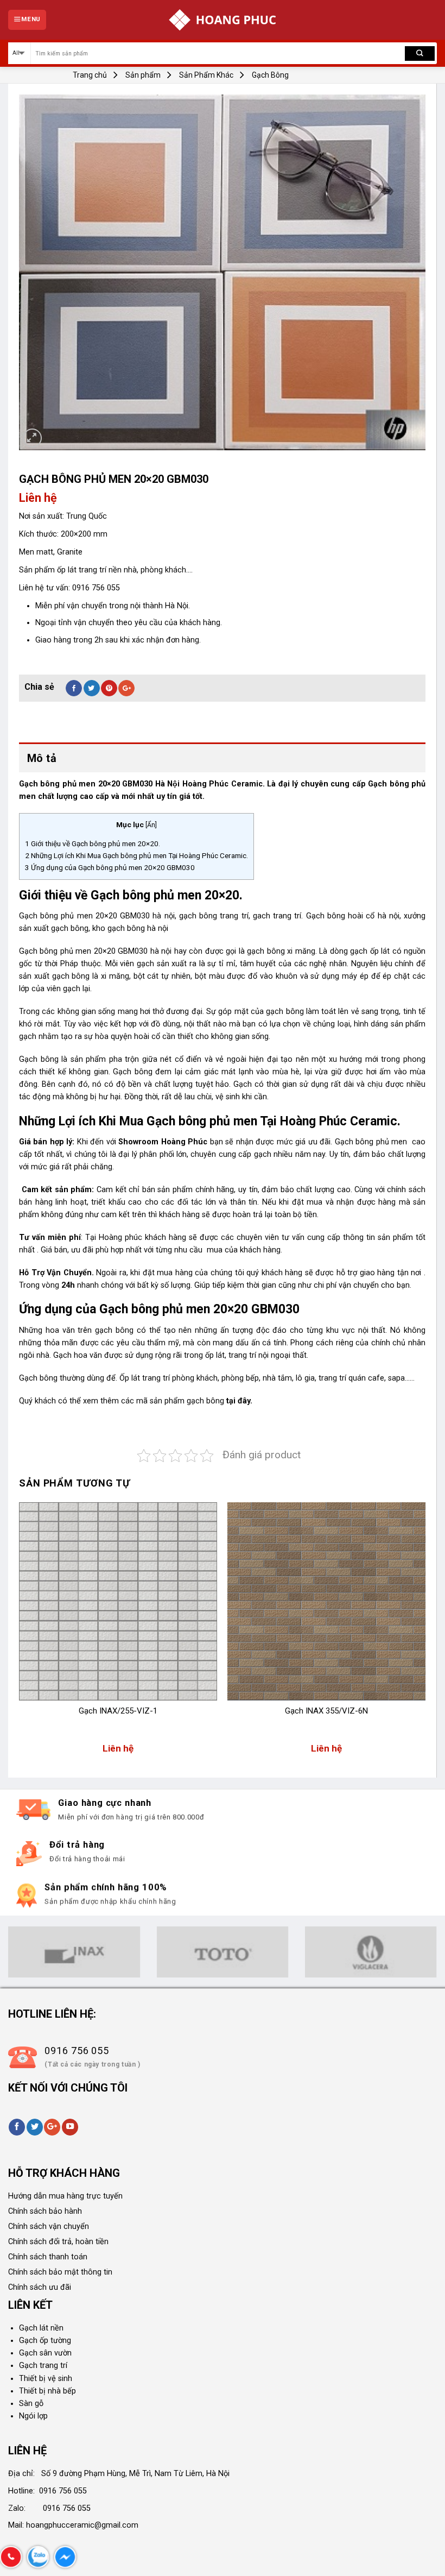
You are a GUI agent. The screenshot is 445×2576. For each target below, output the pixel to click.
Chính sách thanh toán (48, 2257)
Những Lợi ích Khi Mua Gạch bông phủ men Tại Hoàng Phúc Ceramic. (136, 855)
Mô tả (42, 758)
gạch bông (205, 1401)
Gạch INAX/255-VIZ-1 (118, 1711)
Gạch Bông (270, 75)
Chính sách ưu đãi (40, 2287)
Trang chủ (90, 75)
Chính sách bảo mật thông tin (60, 2272)
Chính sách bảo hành (45, 2211)
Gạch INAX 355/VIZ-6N (326, 1711)
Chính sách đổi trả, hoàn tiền (58, 2242)
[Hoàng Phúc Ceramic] (223, 20)
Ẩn (151, 825)
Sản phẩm (143, 75)
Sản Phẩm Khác (206, 75)
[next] (425, 1633)
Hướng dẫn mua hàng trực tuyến (65, 2196)
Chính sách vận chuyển (49, 2227)
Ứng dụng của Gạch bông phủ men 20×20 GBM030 (110, 867)
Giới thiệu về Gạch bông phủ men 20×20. (93, 843)
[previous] (20, 1633)
